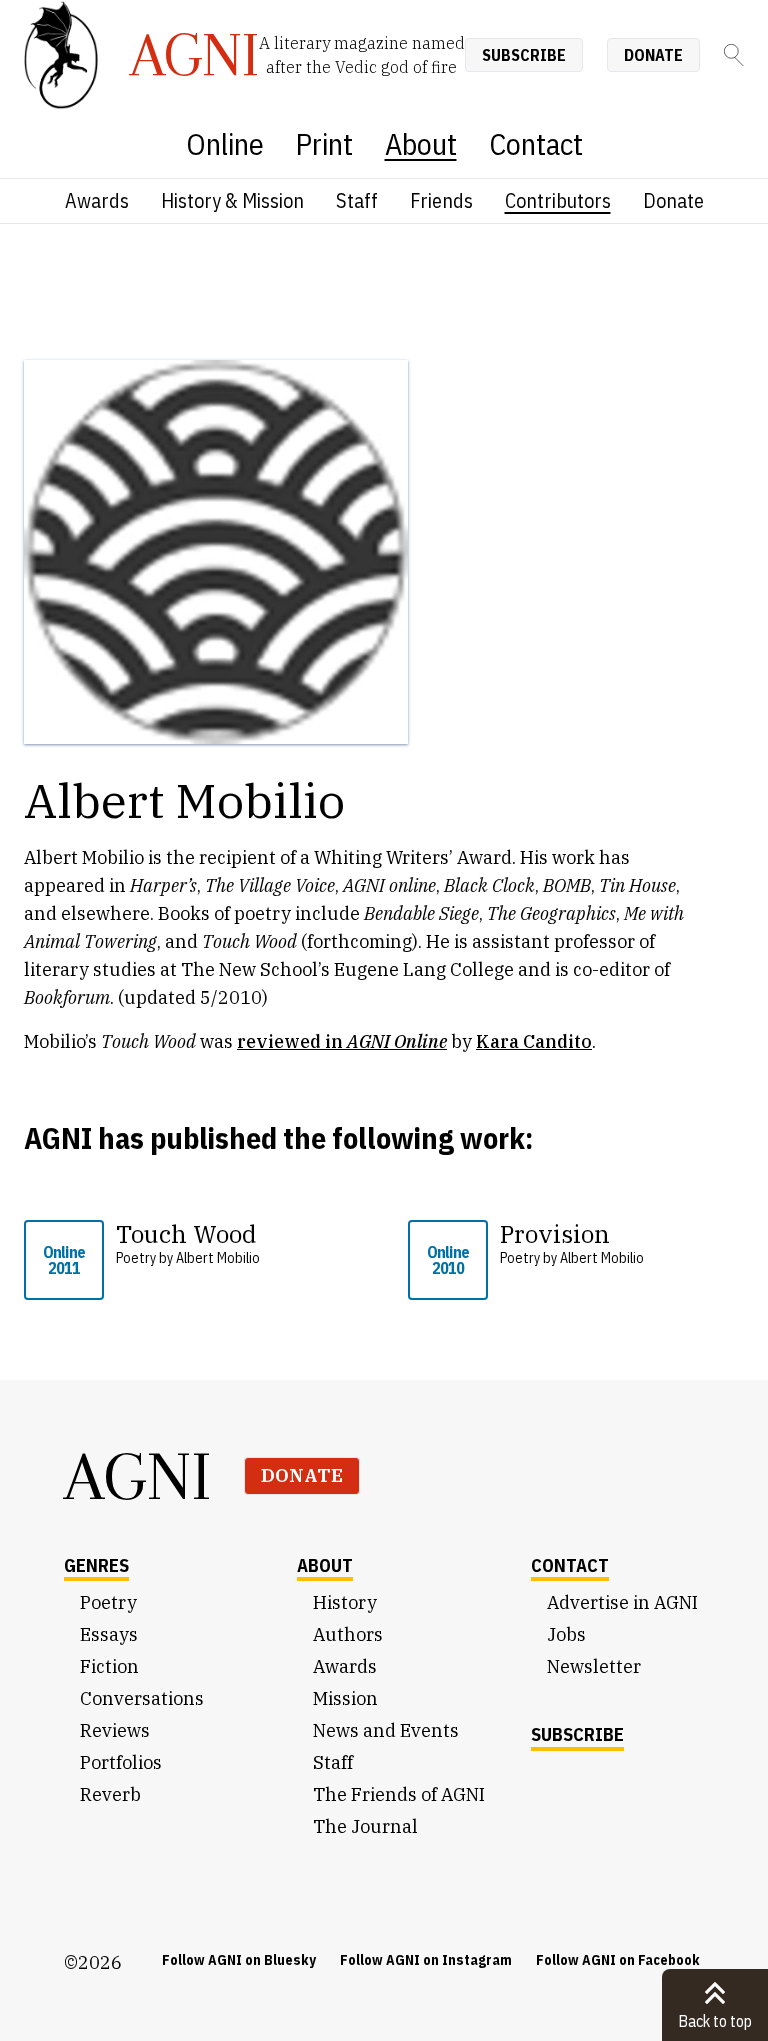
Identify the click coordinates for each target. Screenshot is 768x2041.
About (421, 143)
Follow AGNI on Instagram (426, 1960)
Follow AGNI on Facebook (618, 1960)
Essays (109, 1634)
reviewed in (342, 1041)
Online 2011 (64, 1260)
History (345, 1602)
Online (225, 143)
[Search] (734, 55)
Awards (97, 200)
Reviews (115, 1730)
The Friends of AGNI (399, 1794)
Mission (345, 1698)
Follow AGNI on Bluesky (239, 1960)
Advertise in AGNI (622, 1602)
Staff (357, 200)
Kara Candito (534, 1041)
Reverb (110, 1794)
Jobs (566, 1634)
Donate (653, 55)
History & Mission (232, 200)
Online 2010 (448, 1260)
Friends (441, 200)
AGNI (138, 1476)
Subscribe (524, 55)
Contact (536, 143)
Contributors (558, 200)
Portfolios (121, 1762)
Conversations (142, 1698)
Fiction (109, 1666)
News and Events (386, 1730)
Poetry (108, 1602)
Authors (348, 1634)
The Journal (365, 1826)
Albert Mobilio (218, 1258)
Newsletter (594, 1666)
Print (324, 143)
